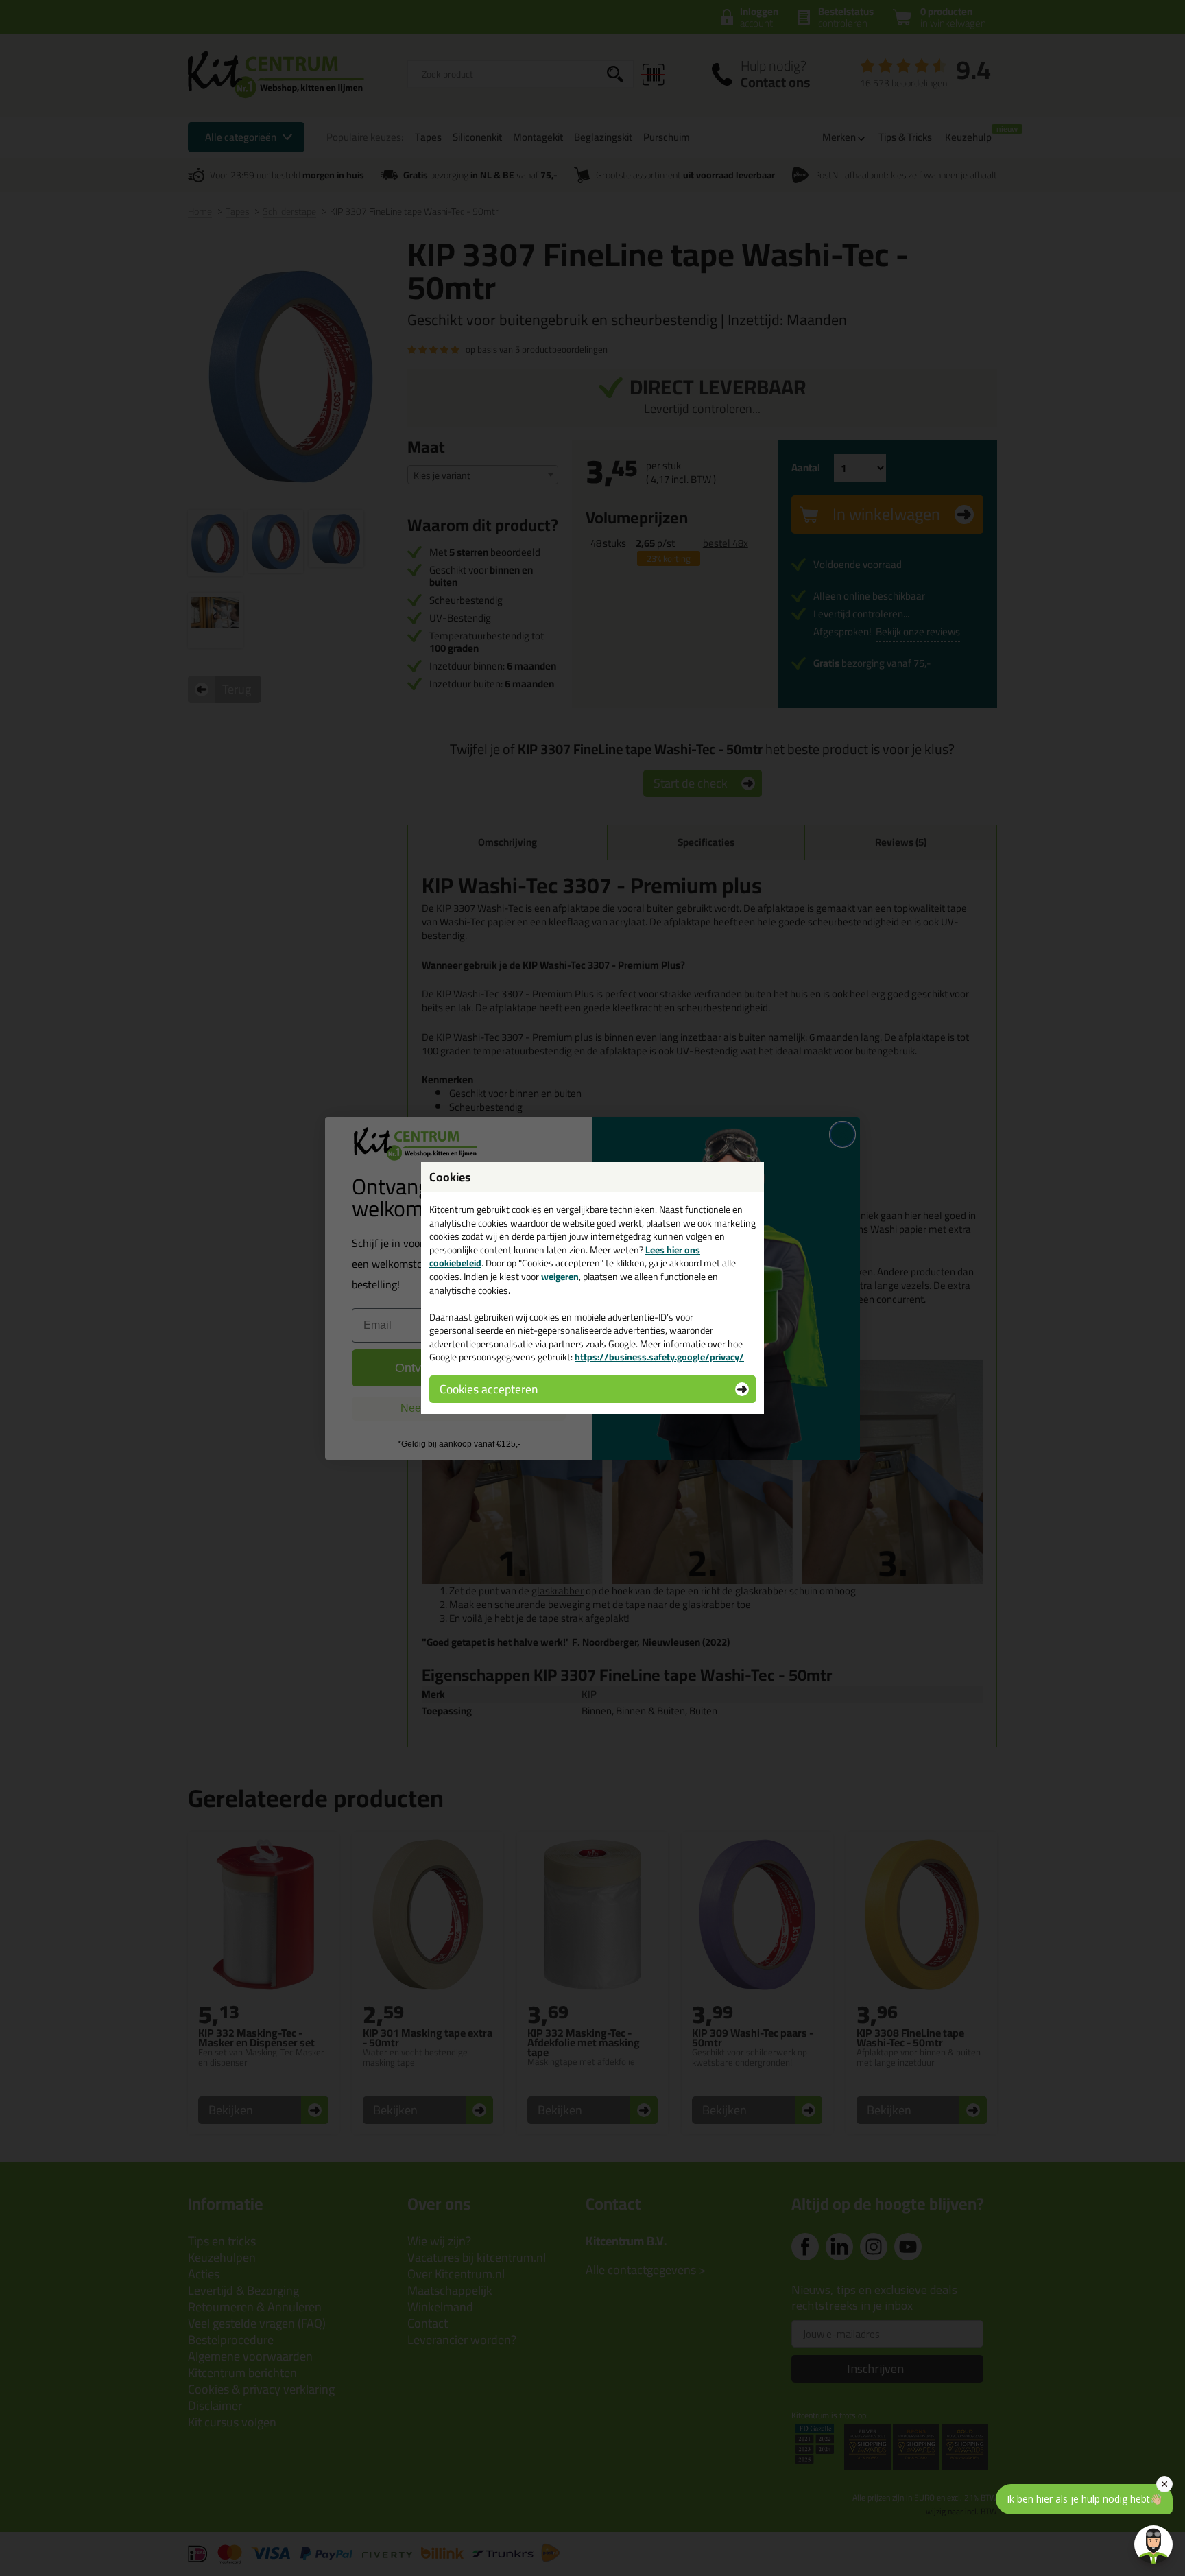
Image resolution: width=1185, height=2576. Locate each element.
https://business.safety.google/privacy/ (659, 1357)
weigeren (560, 1277)
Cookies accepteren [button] (489, 1389)
